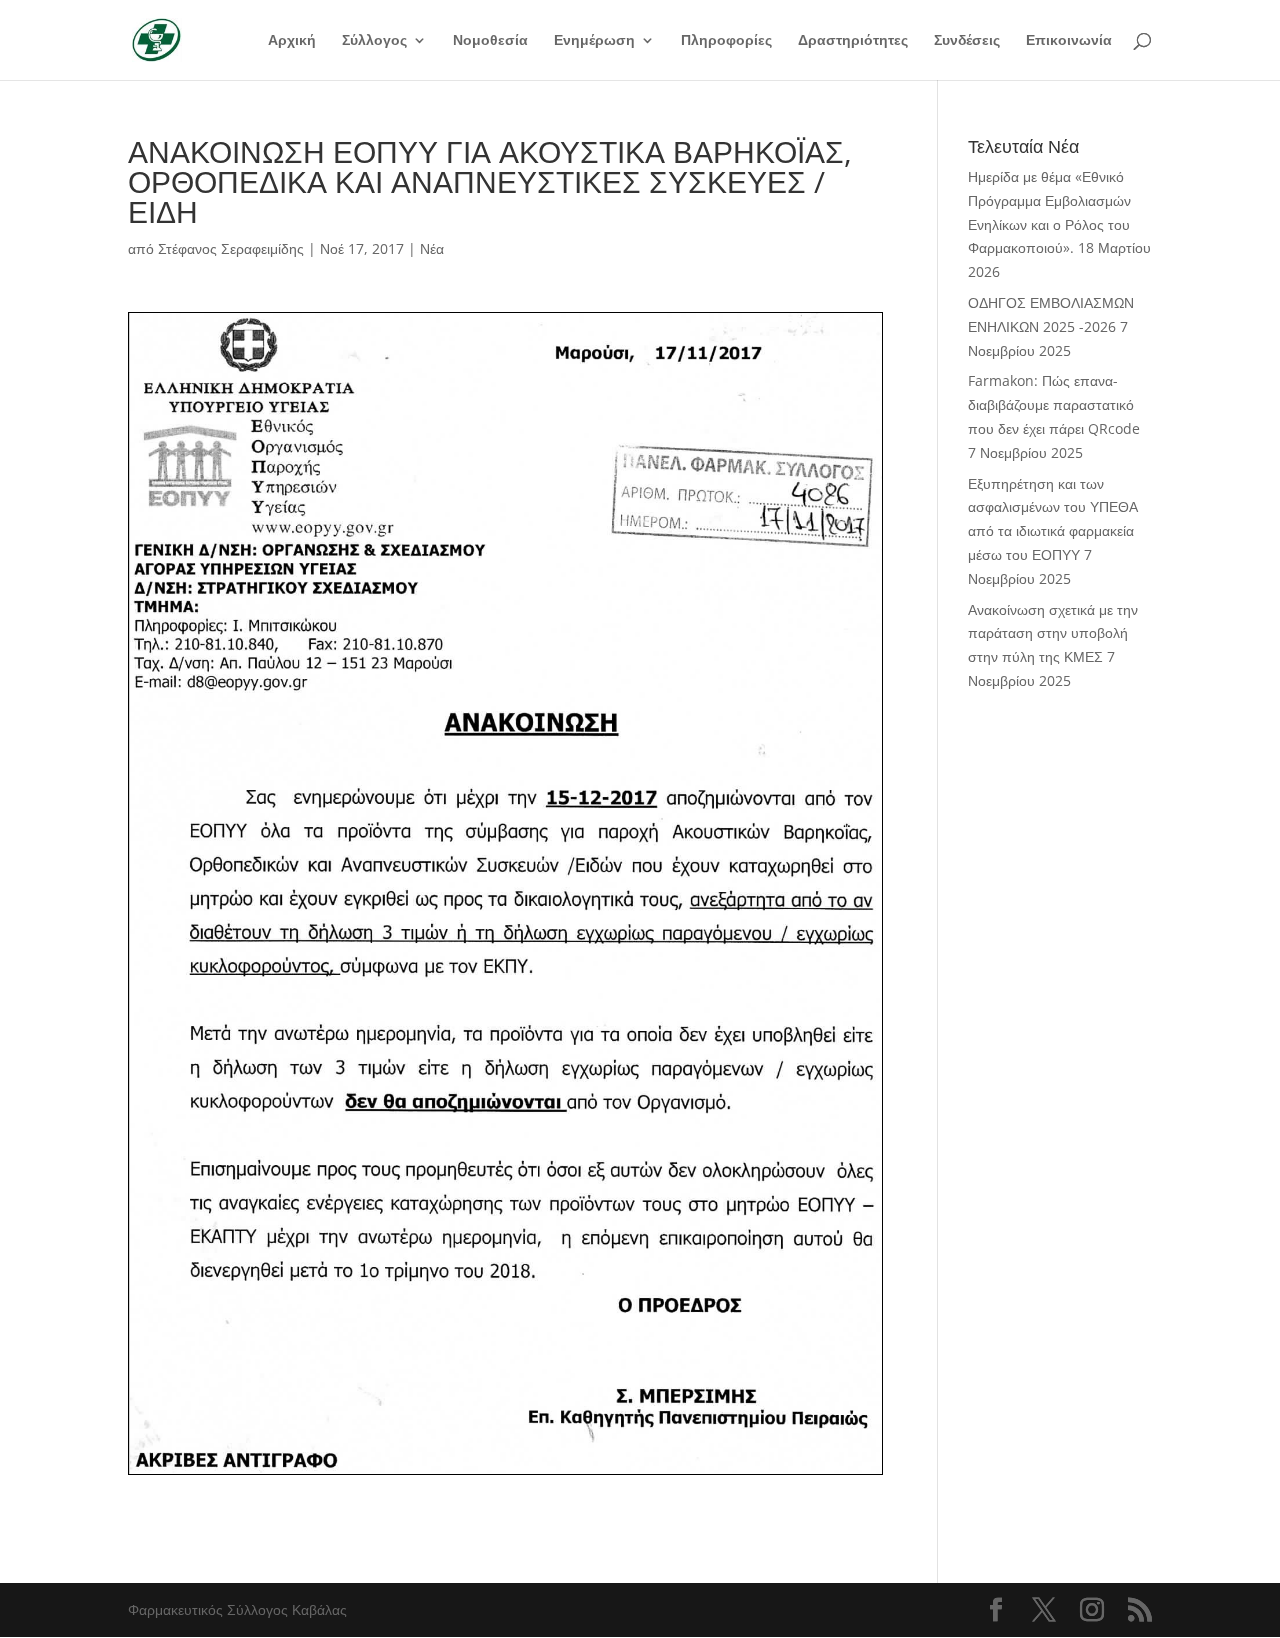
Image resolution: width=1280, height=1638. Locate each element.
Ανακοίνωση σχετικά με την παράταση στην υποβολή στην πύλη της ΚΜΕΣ (1053, 633)
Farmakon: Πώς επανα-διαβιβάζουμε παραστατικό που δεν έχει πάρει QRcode (1054, 404)
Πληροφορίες (726, 41)
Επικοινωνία (1069, 41)
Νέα (432, 248)
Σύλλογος (374, 41)
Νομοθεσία (490, 41)
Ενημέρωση (594, 41)
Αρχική (292, 41)
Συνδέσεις (967, 41)
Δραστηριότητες (853, 41)
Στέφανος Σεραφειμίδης (231, 248)
